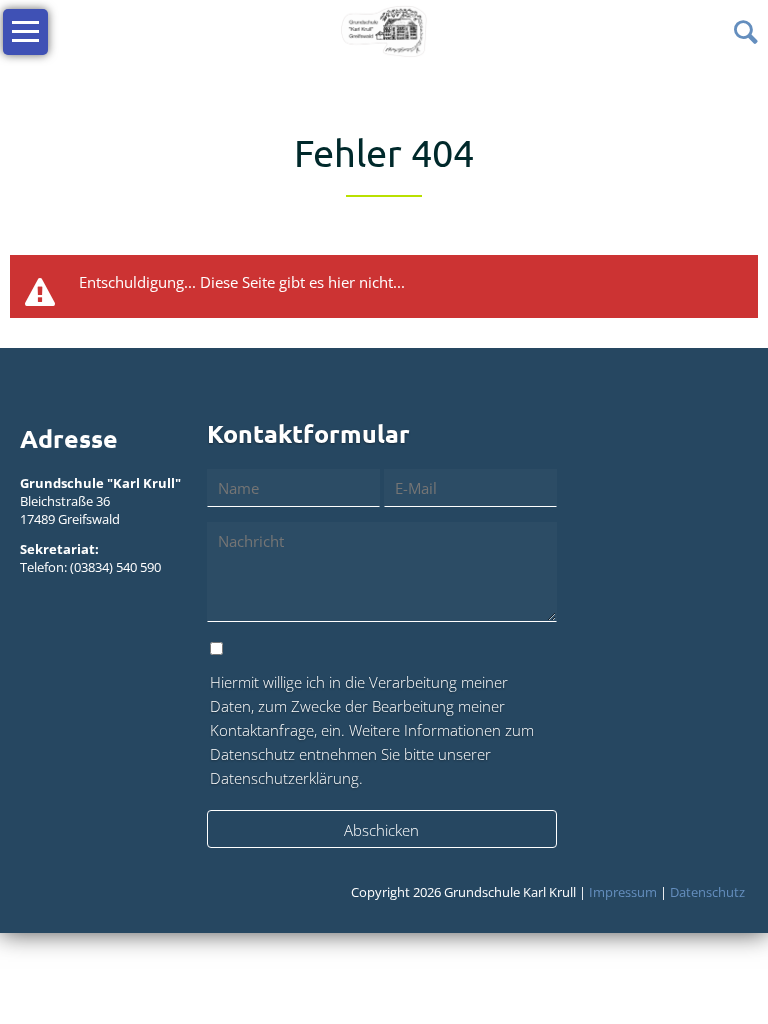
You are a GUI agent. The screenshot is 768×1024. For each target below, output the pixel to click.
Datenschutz (707, 892)
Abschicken (381, 830)
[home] (384, 30)
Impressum (623, 892)
